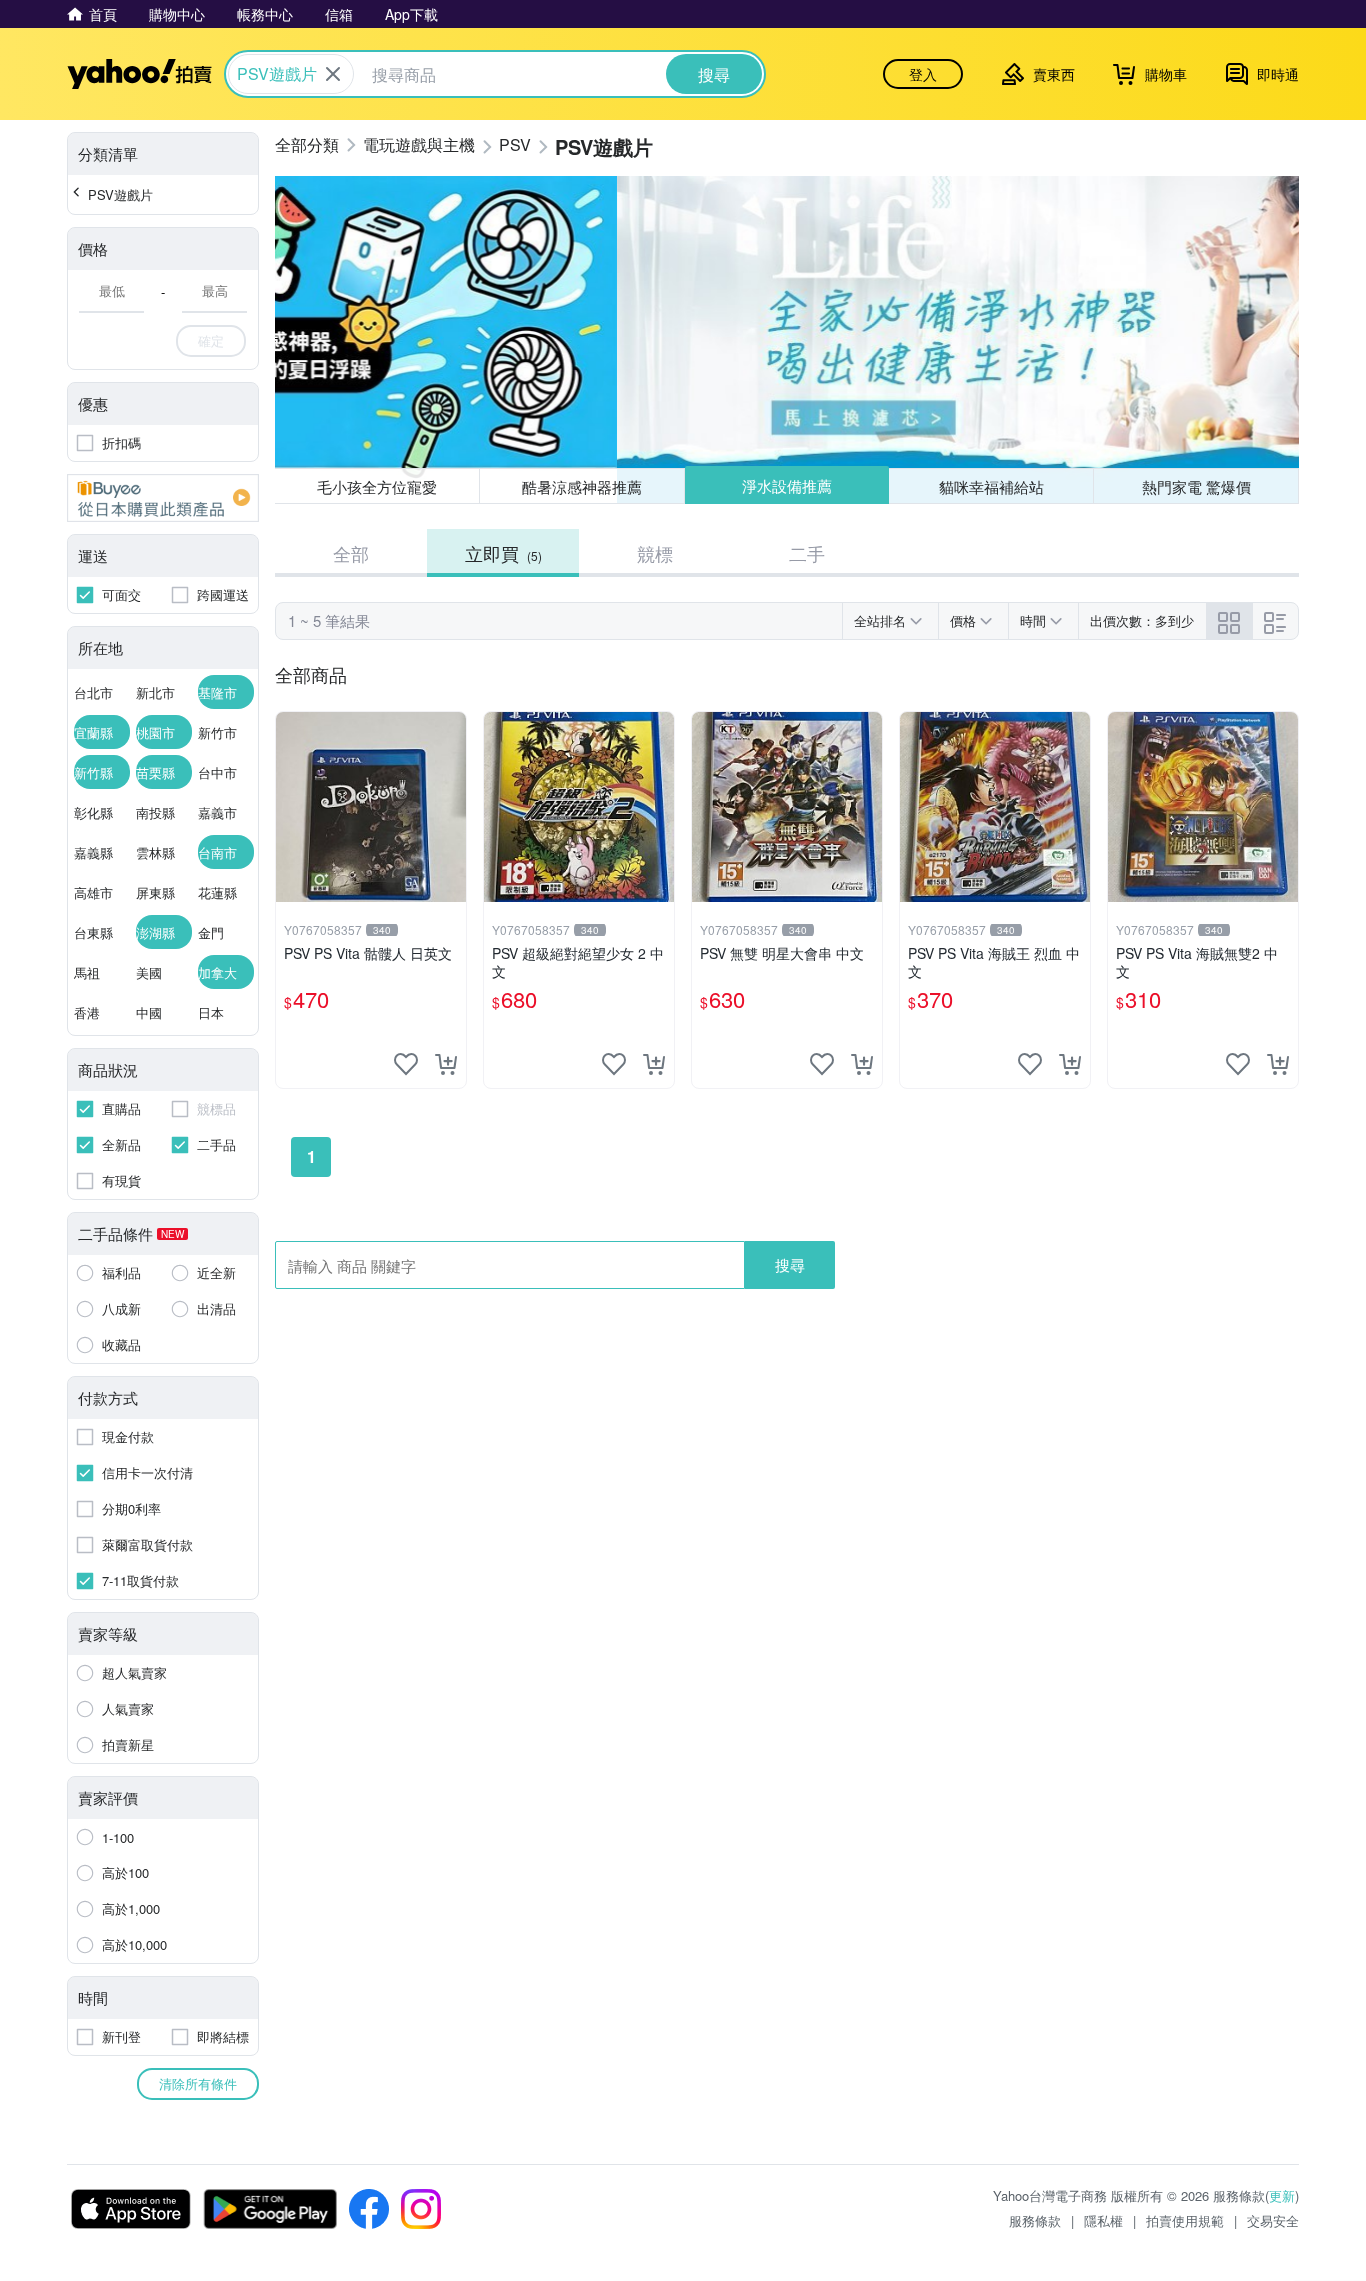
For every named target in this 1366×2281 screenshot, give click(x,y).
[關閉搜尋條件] (333, 74)
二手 (807, 553)
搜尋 (790, 1264)
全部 (351, 553)
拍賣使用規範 (1185, 2220)
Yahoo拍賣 (139, 74)
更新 (1282, 2195)
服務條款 (1035, 2220)
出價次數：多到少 (1142, 620)
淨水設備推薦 (787, 485)
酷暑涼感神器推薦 (582, 486)
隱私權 (1103, 2220)
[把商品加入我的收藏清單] (406, 1064)
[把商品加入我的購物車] (446, 1064)
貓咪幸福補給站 (991, 486)
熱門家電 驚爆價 (1196, 486)
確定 (211, 340)
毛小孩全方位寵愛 (377, 486)
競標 (655, 553)
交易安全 (1273, 2220)
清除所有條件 (198, 2083)
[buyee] (163, 498)
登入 (923, 74)
